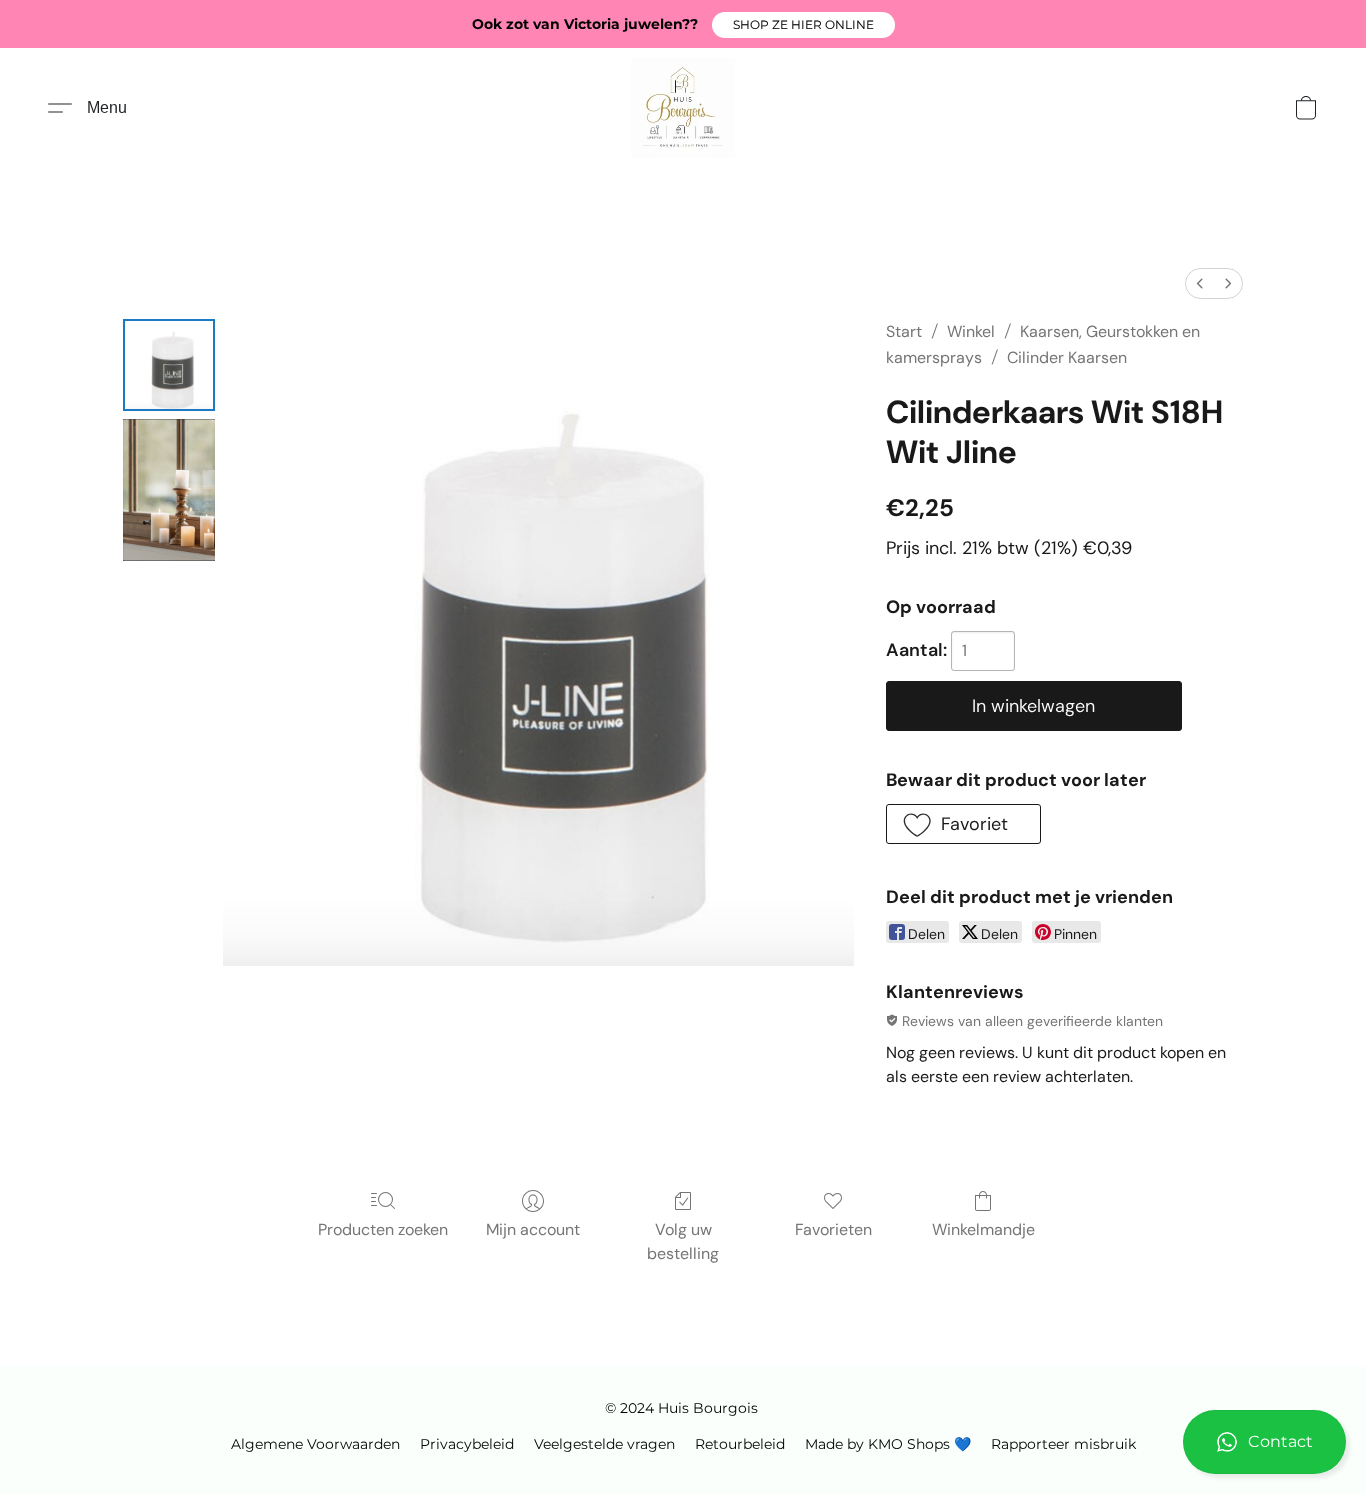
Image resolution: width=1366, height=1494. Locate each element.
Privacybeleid (467, 1444)
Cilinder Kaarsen (1067, 357)
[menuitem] (1200, 283)
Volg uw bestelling (683, 1241)
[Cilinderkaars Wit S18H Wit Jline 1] (169, 490)
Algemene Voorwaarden (315, 1444)
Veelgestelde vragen (604, 1444)
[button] (803, 25)
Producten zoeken (383, 1229)
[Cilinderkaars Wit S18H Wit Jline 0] (169, 365)
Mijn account (533, 1229)
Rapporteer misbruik (1063, 1444)
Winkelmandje (983, 1229)
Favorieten (833, 1229)
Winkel (971, 331)
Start (904, 331)
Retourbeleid (740, 1444)
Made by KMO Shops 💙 (888, 1444)
